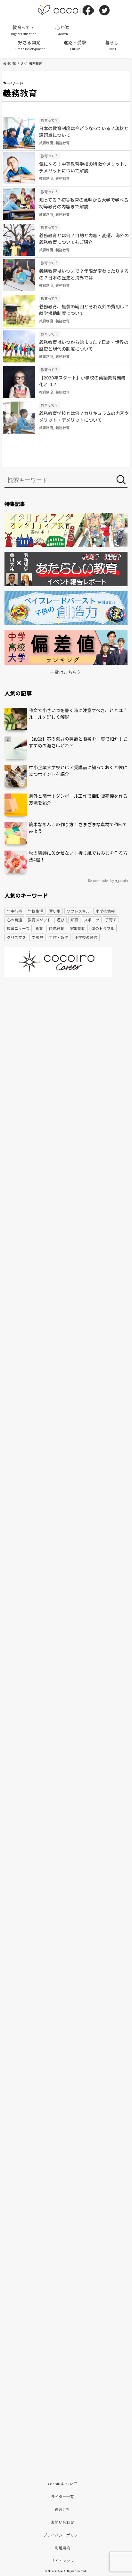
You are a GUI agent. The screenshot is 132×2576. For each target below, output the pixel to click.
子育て (111, 920)
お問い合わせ (62, 2522)
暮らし (112, 45)
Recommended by (101, 881)
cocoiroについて (63, 2484)
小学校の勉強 (86, 937)
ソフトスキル (78, 911)
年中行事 (14, 911)
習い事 (55, 911)
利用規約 (62, 2548)
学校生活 (36, 911)
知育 (74, 920)
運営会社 (62, 2509)
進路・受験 (75, 45)
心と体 (62, 30)
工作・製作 (59, 937)
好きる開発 (29, 45)
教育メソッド (39, 920)
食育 (39, 928)
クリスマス (16, 937)
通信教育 (56, 928)
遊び (61, 920)
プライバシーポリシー (62, 2535)
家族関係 (78, 928)
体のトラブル (103, 928)
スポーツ (92, 920)
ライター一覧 (62, 2496)
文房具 (37, 937)
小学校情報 (105, 911)
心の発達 (14, 920)
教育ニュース (18, 928)
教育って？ (24, 30)
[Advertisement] (66, 1055)
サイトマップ (62, 2560)
